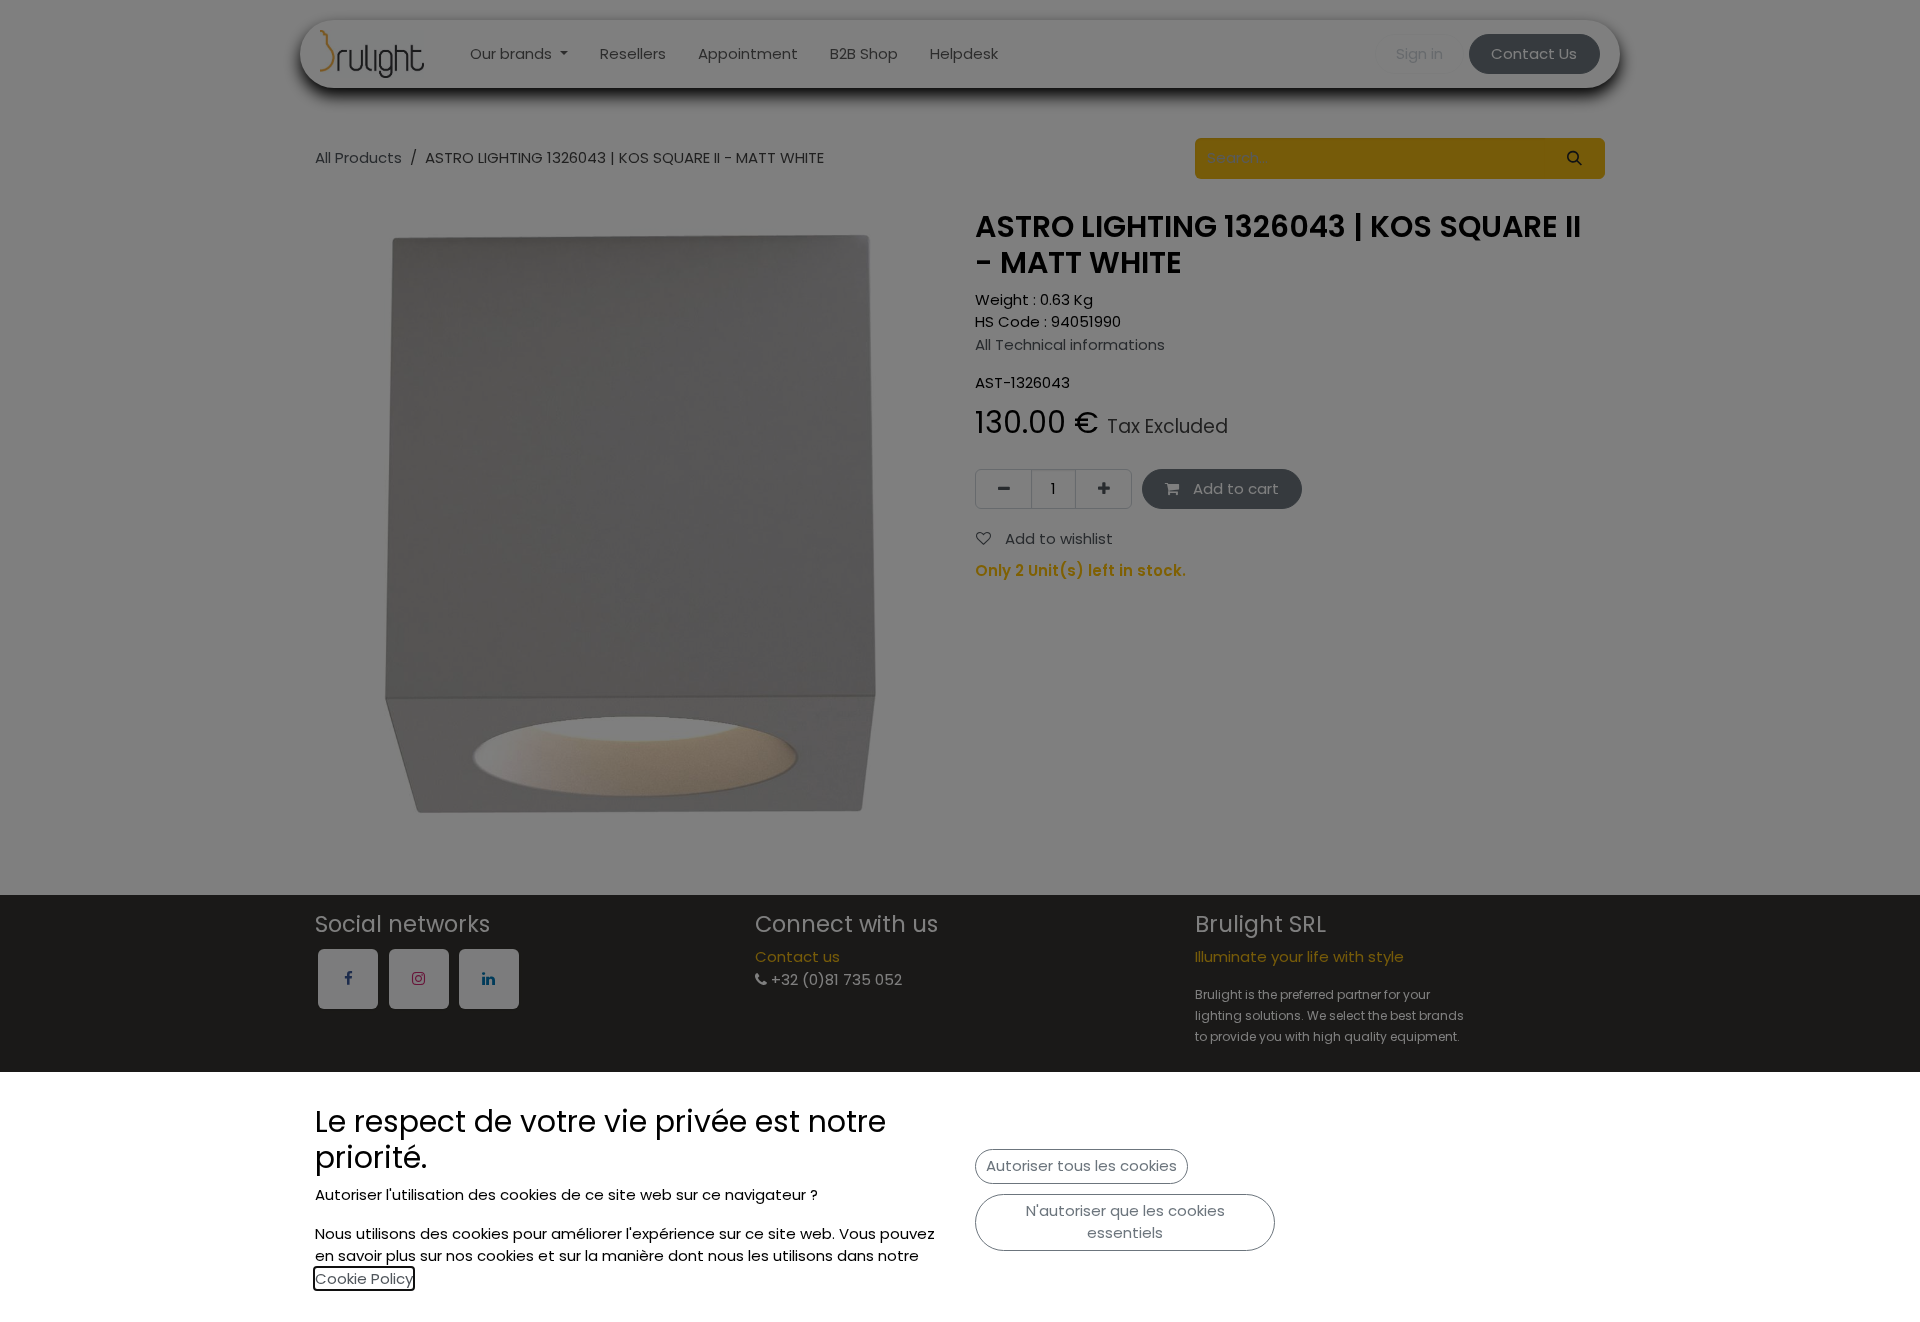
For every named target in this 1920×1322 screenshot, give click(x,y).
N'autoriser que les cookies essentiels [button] (1125, 1222)
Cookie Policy (364, 1278)
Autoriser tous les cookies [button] (1081, 1165)
